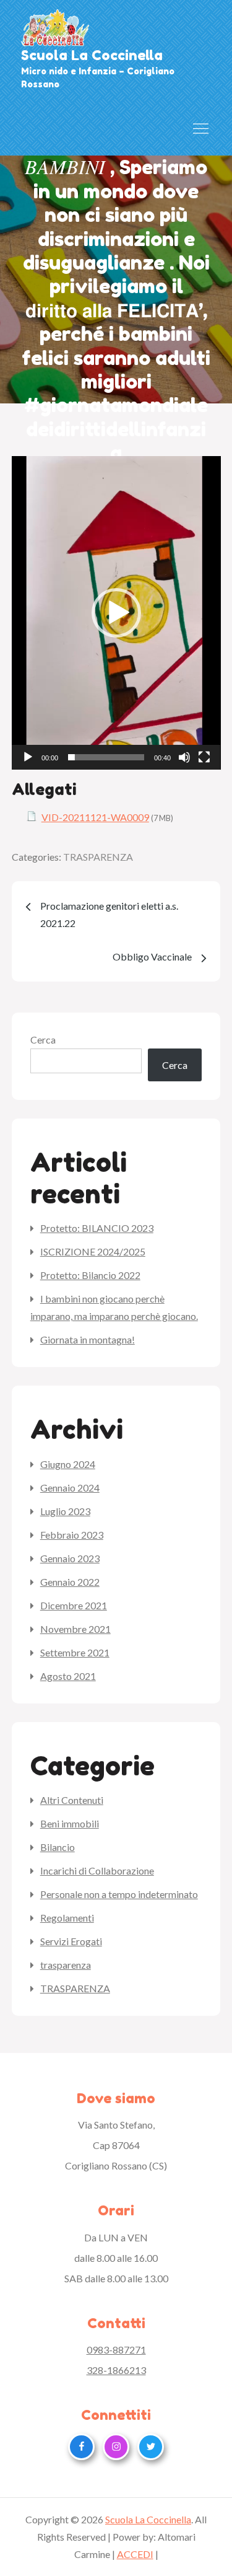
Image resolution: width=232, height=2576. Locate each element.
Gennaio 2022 (70, 1582)
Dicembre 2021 (74, 1605)
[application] (116, 613)
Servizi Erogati (71, 1941)
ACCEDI (135, 2554)
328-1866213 (116, 2370)
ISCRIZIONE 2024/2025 (93, 1251)
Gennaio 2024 (70, 1488)
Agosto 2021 (68, 1676)
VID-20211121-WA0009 (95, 817)
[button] (116, 613)
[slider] (106, 757)
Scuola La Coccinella (92, 55)
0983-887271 (116, 2350)
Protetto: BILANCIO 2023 (97, 1228)
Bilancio (58, 1847)
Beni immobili (70, 1823)
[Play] (28, 757)
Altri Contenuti (72, 1800)
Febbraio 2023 (72, 1535)
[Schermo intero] (204, 757)
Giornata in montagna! (88, 1339)
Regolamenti (67, 1918)
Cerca (43, 1040)
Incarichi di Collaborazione (97, 1870)
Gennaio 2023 (70, 1558)
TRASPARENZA (98, 857)
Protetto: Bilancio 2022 (90, 1275)
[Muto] (184, 757)
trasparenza (66, 1965)
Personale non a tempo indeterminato (119, 1894)
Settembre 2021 (75, 1652)
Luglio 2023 (65, 1511)
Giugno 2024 (68, 1464)
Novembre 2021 (75, 1629)
